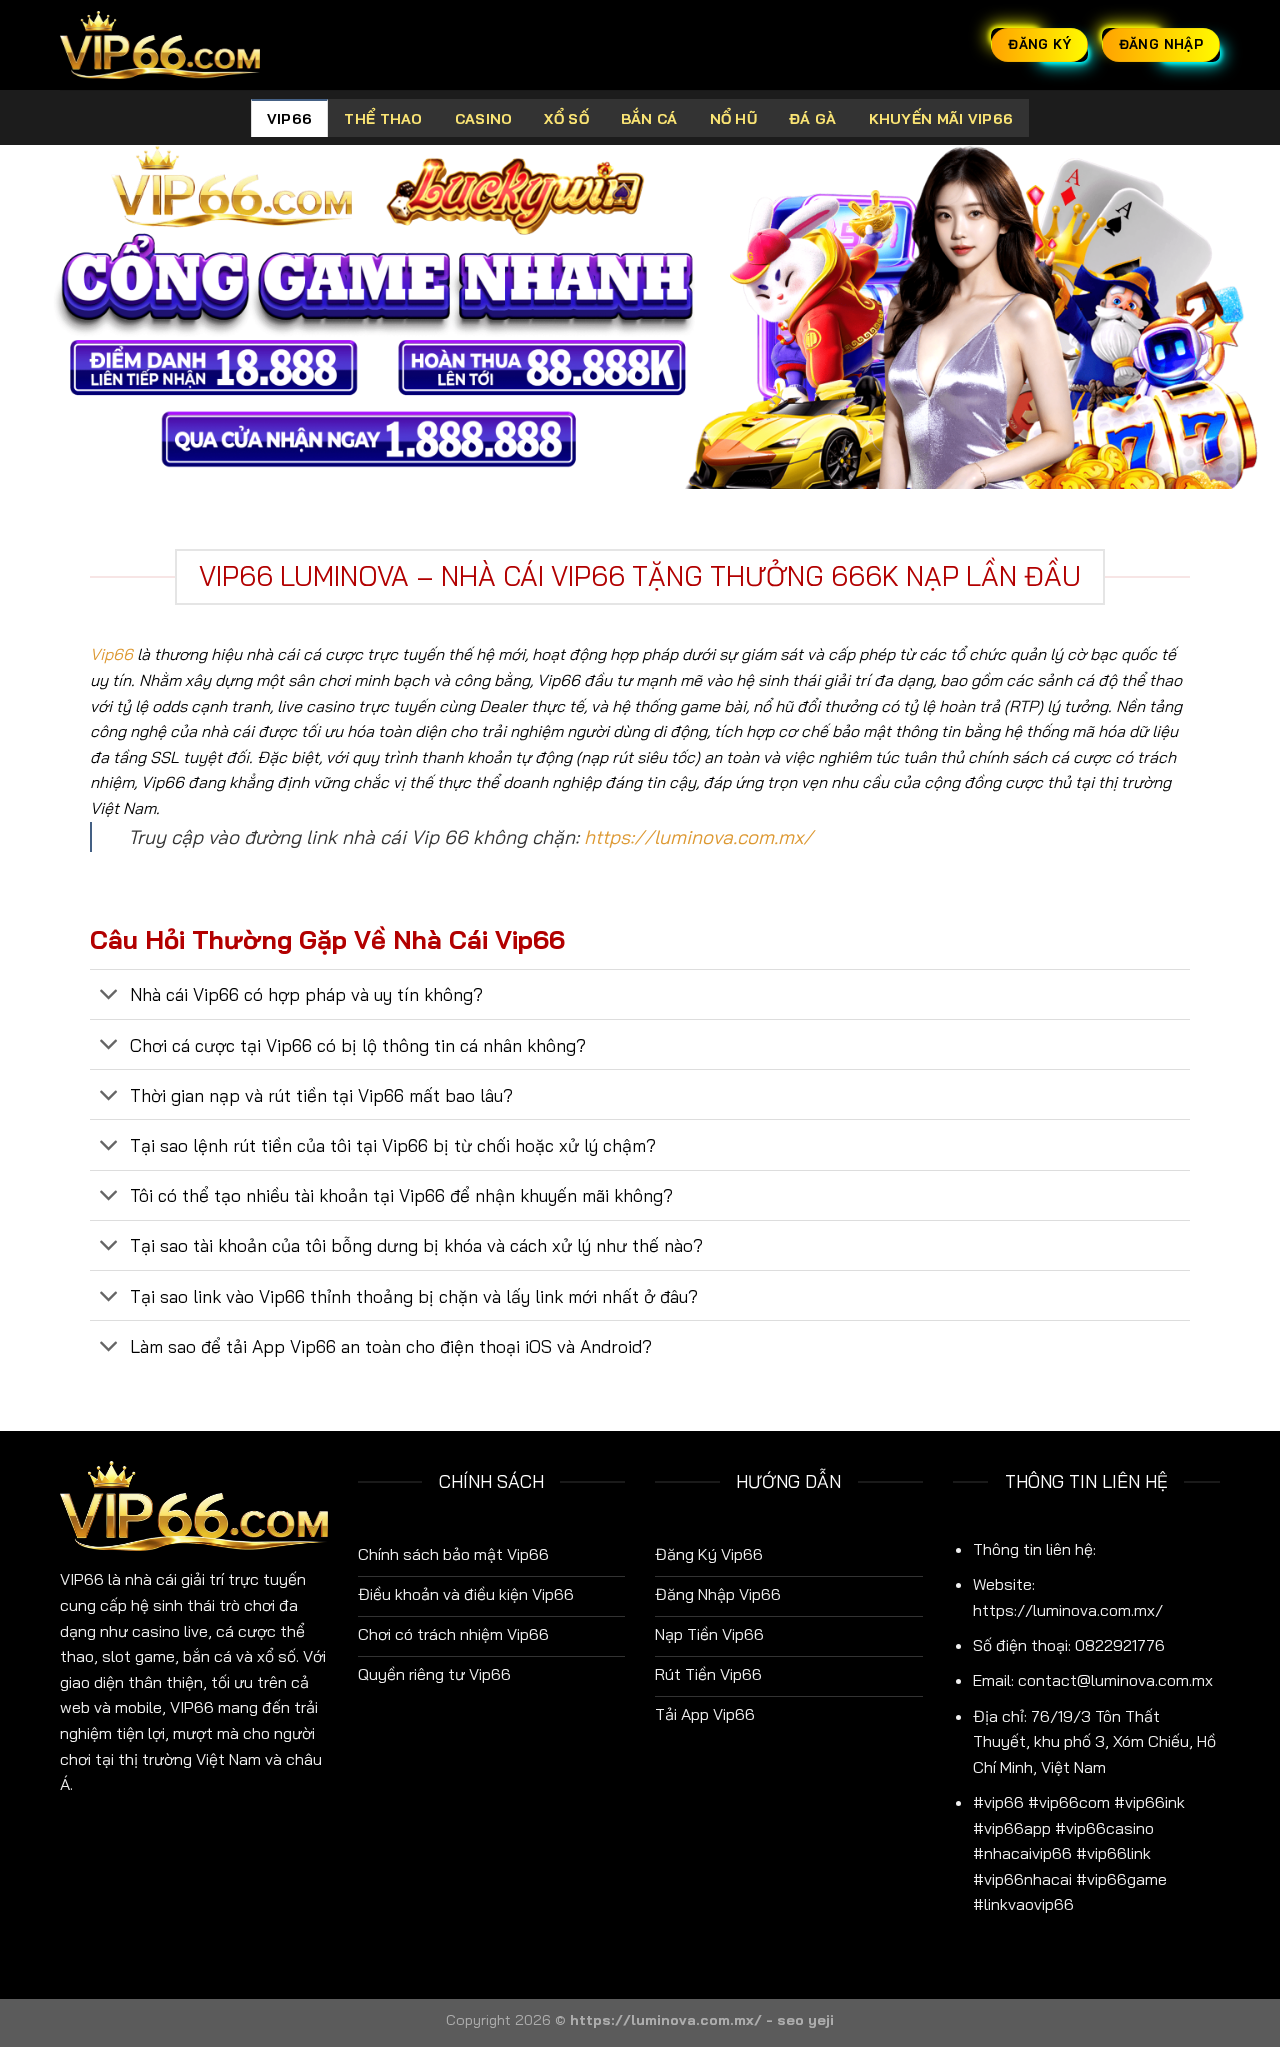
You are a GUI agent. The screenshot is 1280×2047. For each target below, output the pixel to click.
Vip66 (111, 654)
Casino (484, 119)
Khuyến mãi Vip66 (941, 119)
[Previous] (51, 317)
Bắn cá (649, 119)
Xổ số (566, 119)
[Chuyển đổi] (109, 996)
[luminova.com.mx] (160, 45)
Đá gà (812, 119)
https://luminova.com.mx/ (698, 837)
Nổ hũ (733, 119)
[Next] (1229, 317)
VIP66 (289, 119)
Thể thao (383, 119)
